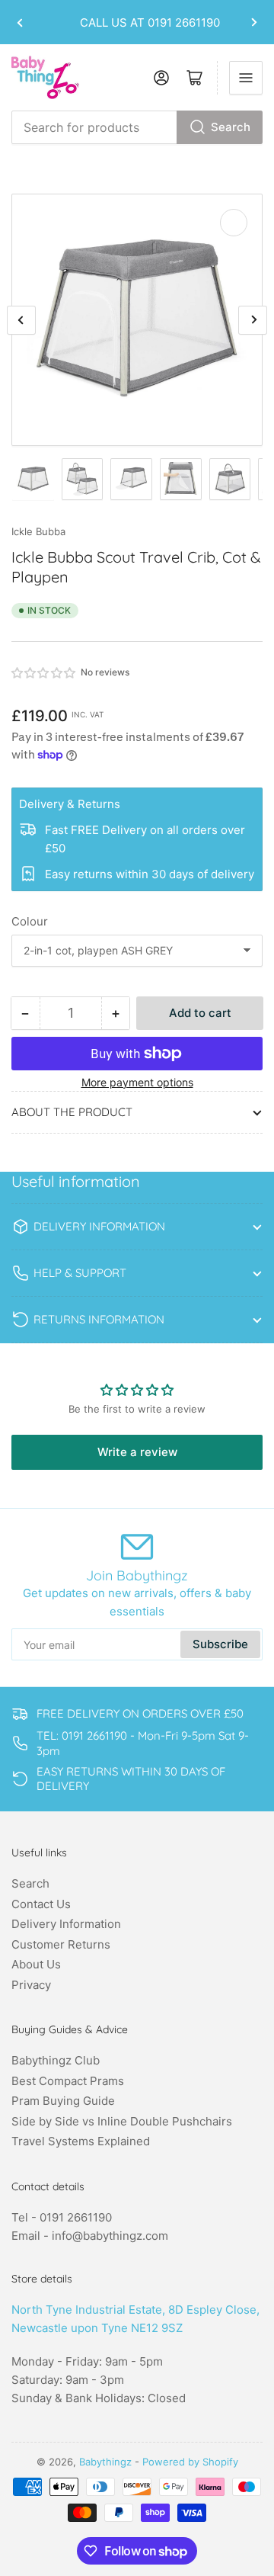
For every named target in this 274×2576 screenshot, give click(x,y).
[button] (44, 673)
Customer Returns (61, 1944)
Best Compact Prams (68, 2081)
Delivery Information (66, 1924)
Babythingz (105, 2462)
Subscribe (220, 1644)
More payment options (137, 1082)
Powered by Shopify (190, 2462)
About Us (36, 1964)
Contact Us (41, 1904)
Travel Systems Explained (81, 2141)
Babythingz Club (56, 2060)
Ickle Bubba (38, 531)
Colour (30, 921)
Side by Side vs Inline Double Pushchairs (122, 2121)
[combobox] (137, 127)
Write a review (137, 1452)
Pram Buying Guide (63, 2101)
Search (231, 127)
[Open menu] (246, 78)
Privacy (31, 1985)
